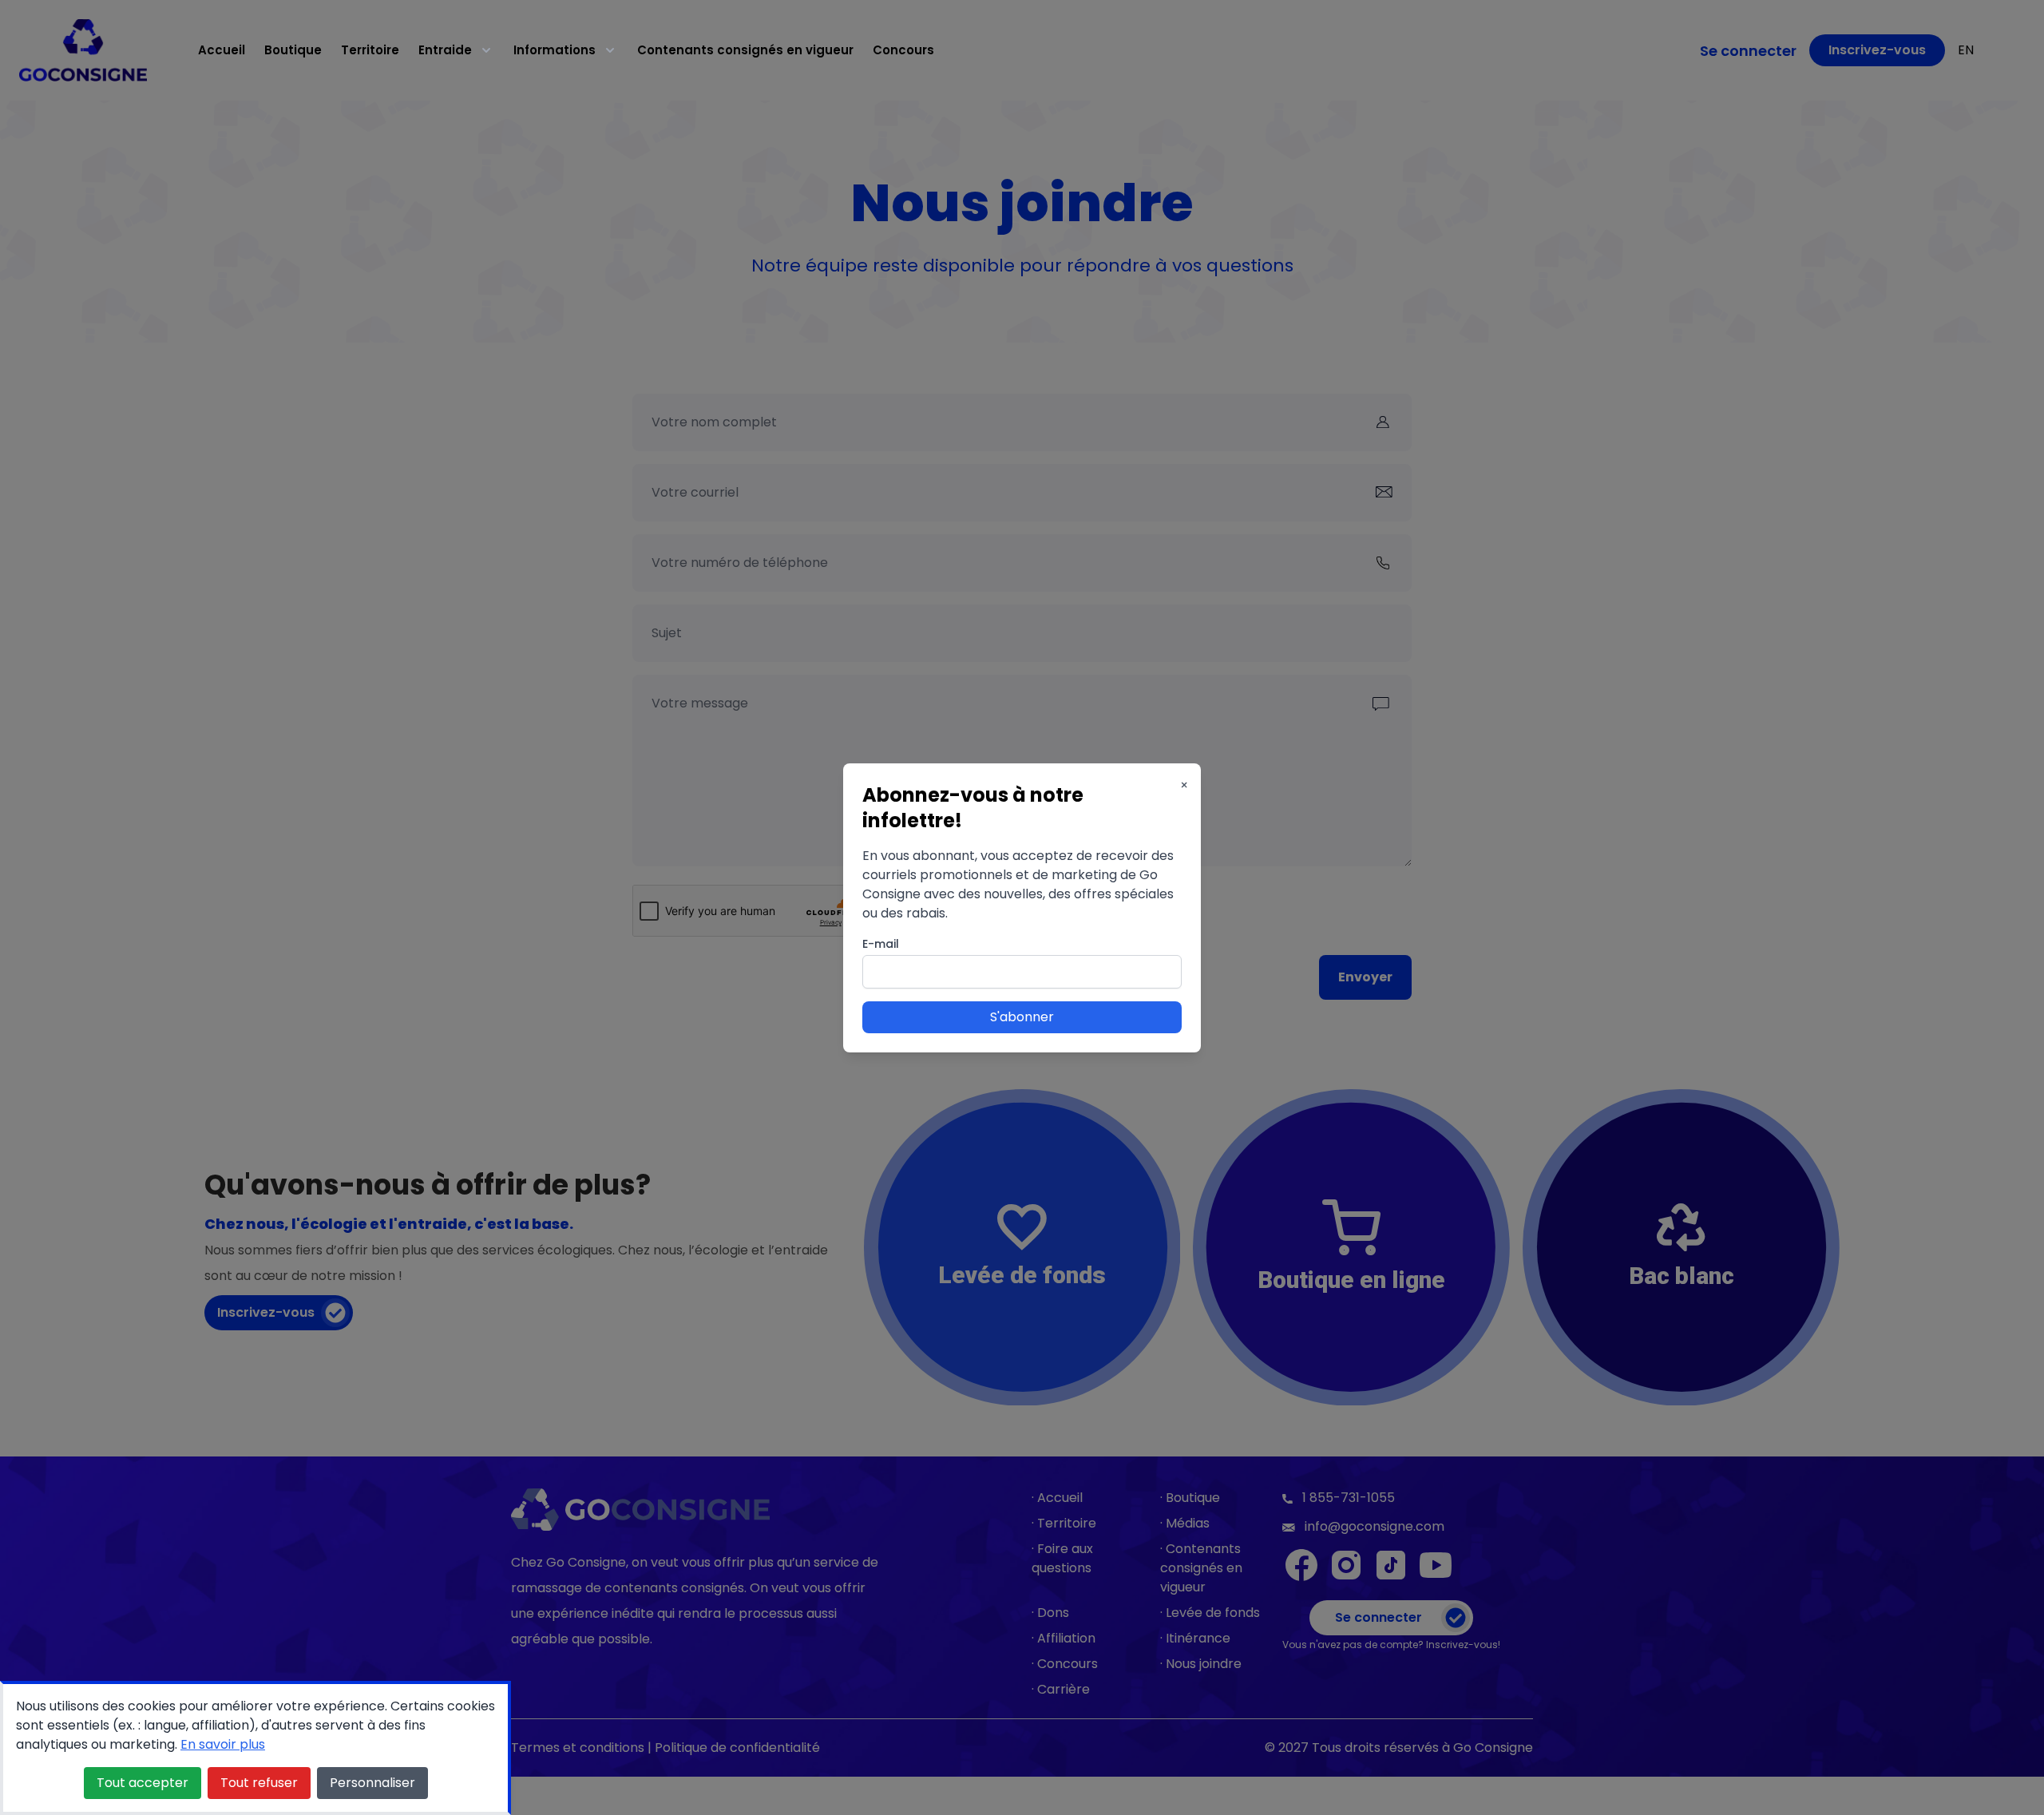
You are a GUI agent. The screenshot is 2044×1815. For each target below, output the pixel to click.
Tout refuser (259, 1783)
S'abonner (1022, 1017)
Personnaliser (372, 1783)
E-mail (881, 944)
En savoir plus (223, 1744)
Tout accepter (143, 1783)
